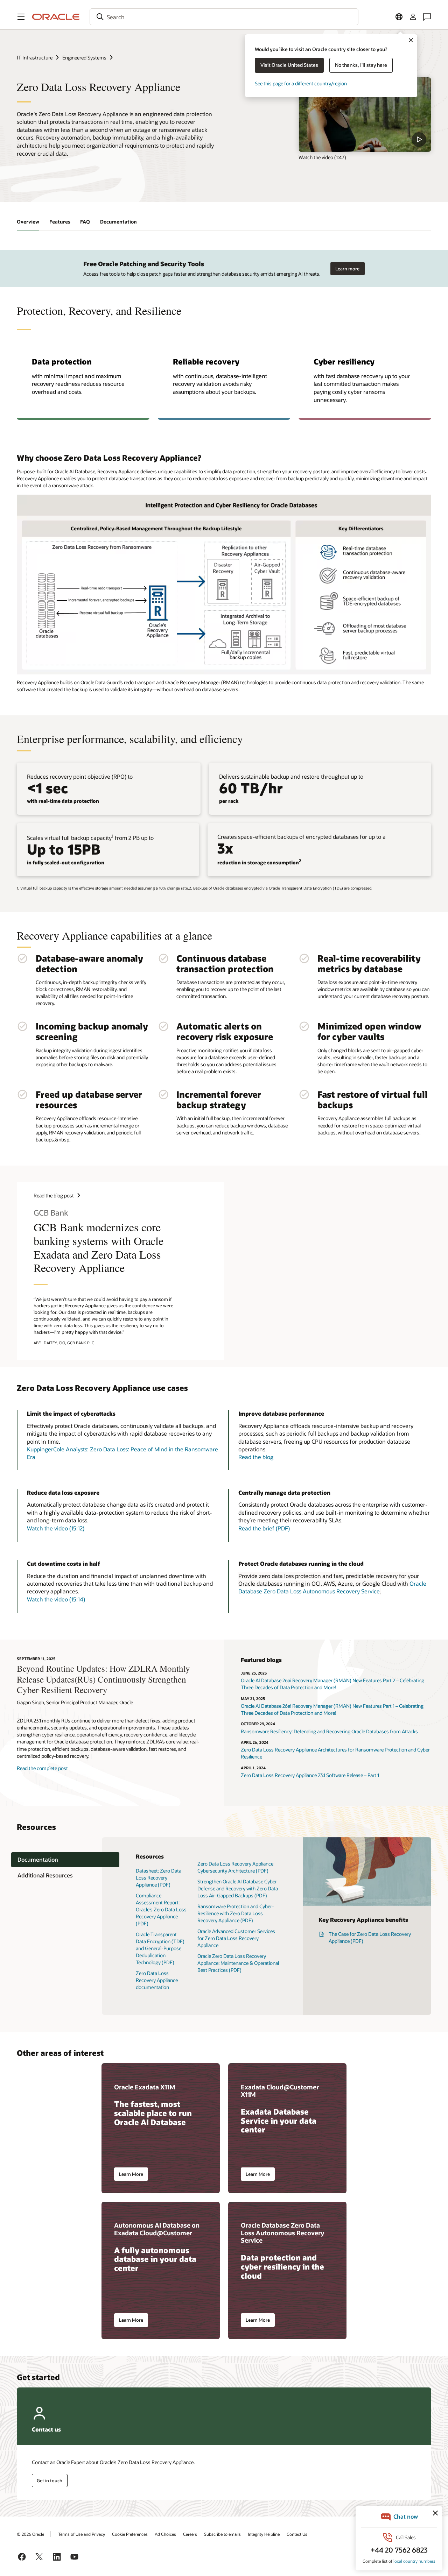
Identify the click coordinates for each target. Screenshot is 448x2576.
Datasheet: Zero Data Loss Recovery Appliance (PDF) (159, 1878)
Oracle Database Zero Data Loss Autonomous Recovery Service (332, 1587)
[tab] (65, 1860)
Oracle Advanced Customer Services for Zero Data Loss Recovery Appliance (236, 1938)
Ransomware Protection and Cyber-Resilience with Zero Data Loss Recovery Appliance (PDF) (236, 1913)
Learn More (131, 2174)
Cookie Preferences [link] (130, 2534)
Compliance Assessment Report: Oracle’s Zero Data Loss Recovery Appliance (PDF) (161, 1909)
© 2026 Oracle (30, 2534)
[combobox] (224, 17)
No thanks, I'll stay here (361, 65)
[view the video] (365, 115)
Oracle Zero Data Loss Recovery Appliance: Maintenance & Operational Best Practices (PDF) (238, 1963)
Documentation (118, 222)
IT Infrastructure (35, 58)
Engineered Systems (84, 58)
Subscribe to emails (222, 2534)
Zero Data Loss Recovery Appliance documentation (157, 1980)
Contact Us (297, 2534)
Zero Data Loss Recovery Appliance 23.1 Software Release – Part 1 (310, 1775)
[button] (21, 17)
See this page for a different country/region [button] (301, 83)
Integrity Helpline (264, 2534)
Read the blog (256, 1457)
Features (60, 222)
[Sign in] (413, 17)
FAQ (85, 222)
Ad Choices (165, 2534)
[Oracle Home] (56, 17)
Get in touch (50, 2481)
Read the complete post (42, 1768)
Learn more (347, 269)
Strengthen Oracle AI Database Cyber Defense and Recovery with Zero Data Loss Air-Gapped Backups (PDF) (238, 1888)
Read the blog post (54, 1195)
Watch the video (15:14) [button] (56, 1599)
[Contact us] (427, 17)
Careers (190, 2534)
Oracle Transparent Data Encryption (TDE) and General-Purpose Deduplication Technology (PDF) (160, 1948)
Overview (28, 222)
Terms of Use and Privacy (82, 2534)
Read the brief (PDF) (264, 1528)
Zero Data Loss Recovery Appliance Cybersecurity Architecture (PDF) (235, 1867)
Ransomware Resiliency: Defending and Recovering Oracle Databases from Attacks (329, 1731)
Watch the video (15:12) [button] (56, 1528)
